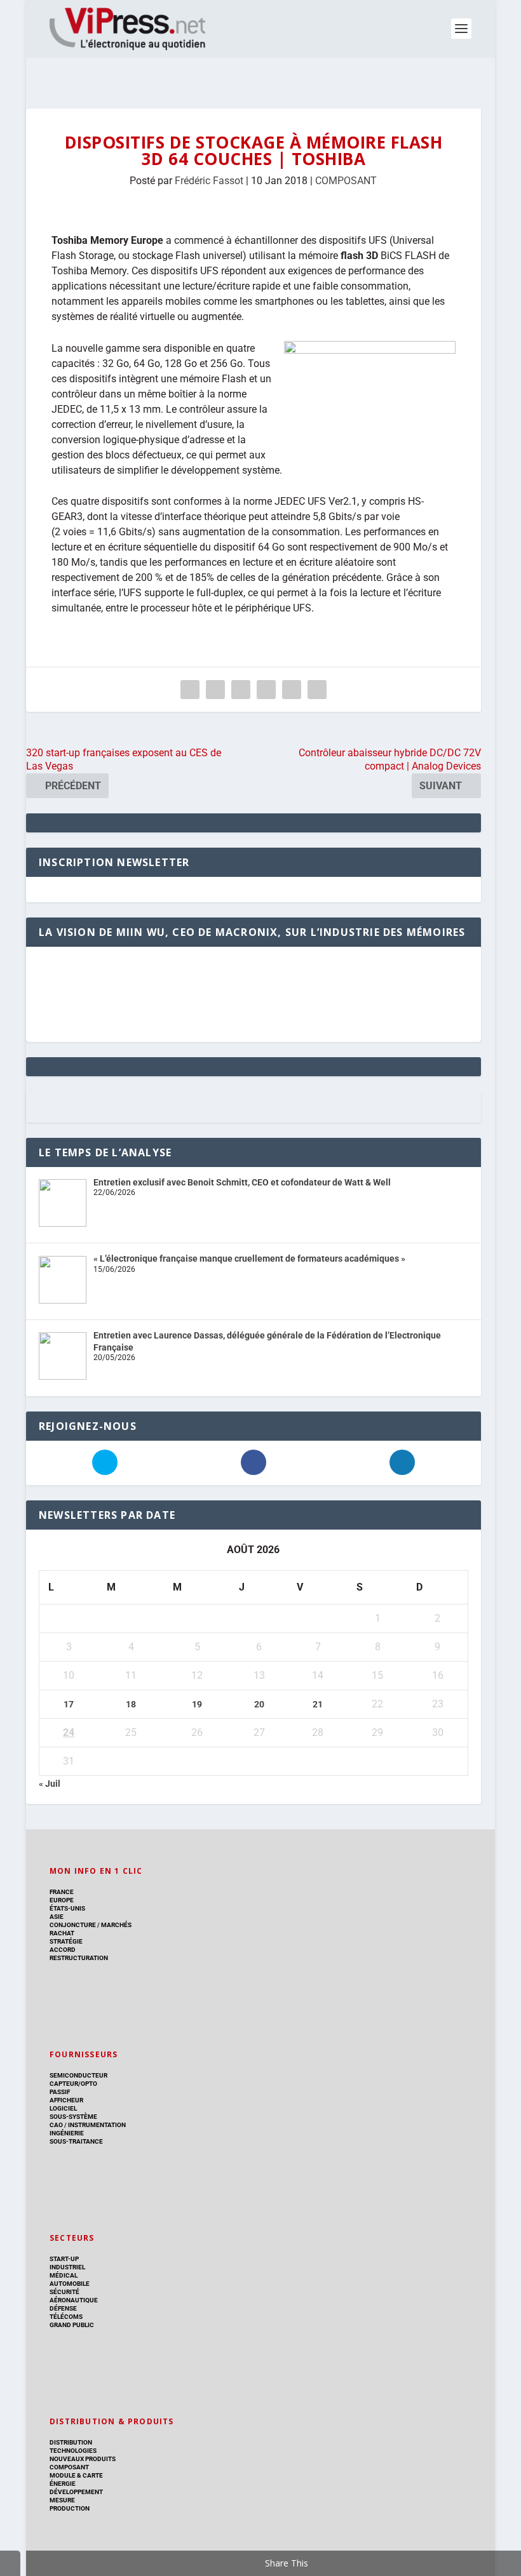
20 (259, 1704)
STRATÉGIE (66, 1941)
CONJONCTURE (73, 1925)
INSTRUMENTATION (96, 2125)
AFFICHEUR (66, 2100)
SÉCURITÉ (64, 2292)
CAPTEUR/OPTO (73, 2084)
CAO (56, 2125)
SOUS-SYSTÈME (73, 2117)
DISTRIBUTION (71, 2442)
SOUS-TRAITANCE (76, 2141)
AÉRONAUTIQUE (74, 2300)
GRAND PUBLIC (72, 2325)
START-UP (64, 2259)
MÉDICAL (64, 2275)
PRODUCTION (70, 2508)
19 (197, 1704)
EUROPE (62, 1900)
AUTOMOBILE (70, 2284)
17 (69, 1704)
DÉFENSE (63, 2308)
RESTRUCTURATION (79, 1958)
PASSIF (60, 2092)
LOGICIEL (63, 2108)
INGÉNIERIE (67, 2133)
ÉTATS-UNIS (67, 1908)
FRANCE (62, 1892)
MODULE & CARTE (76, 2475)
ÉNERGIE (63, 2484)
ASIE (57, 1917)
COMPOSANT (346, 181)
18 (131, 1704)
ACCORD (63, 1950)
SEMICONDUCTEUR (78, 2075)
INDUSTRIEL (67, 2267)
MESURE (62, 2500)
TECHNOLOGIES (73, 2451)
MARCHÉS (116, 1925)
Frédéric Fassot (209, 181)
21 (318, 1704)
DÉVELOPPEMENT (76, 2492)
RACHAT (62, 1933)
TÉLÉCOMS (66, 2317)
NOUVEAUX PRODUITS (83, 2459)
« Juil (50, 1784)
